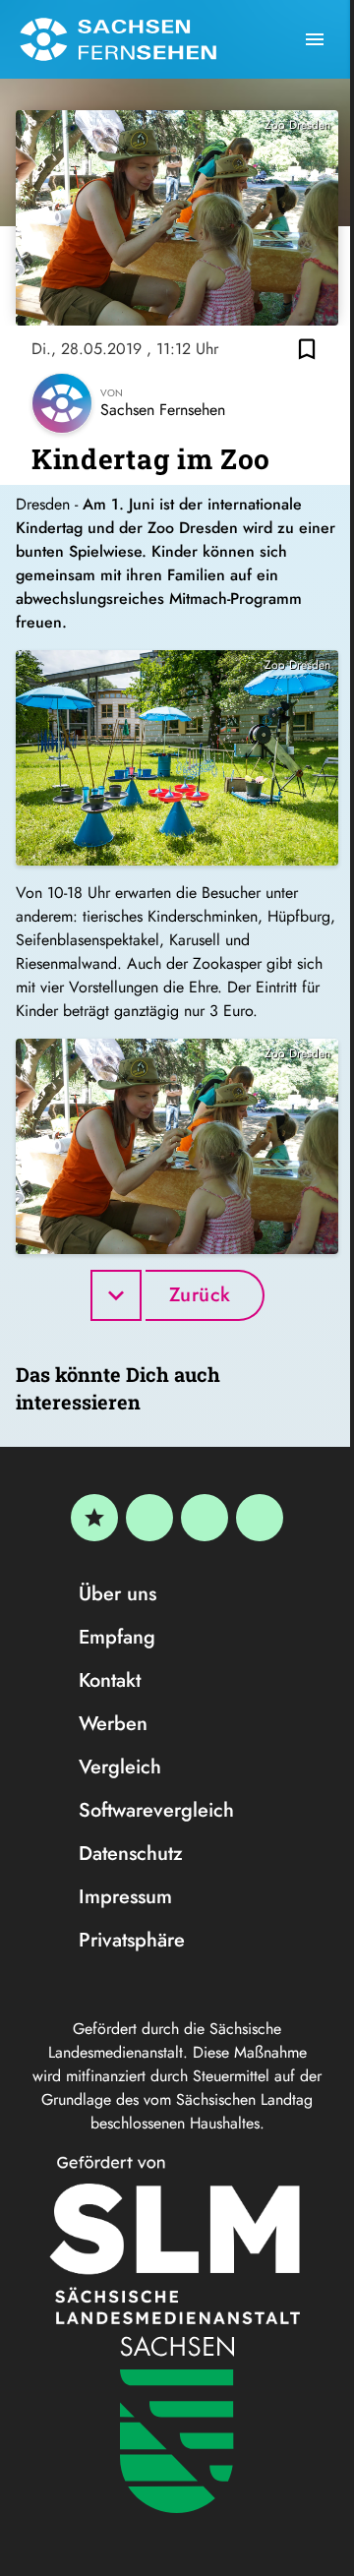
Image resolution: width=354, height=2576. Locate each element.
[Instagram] (205, 1518)
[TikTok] (260, 1518)
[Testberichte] (94, 1518)
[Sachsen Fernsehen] (118, 39)
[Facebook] (149, 1518)
